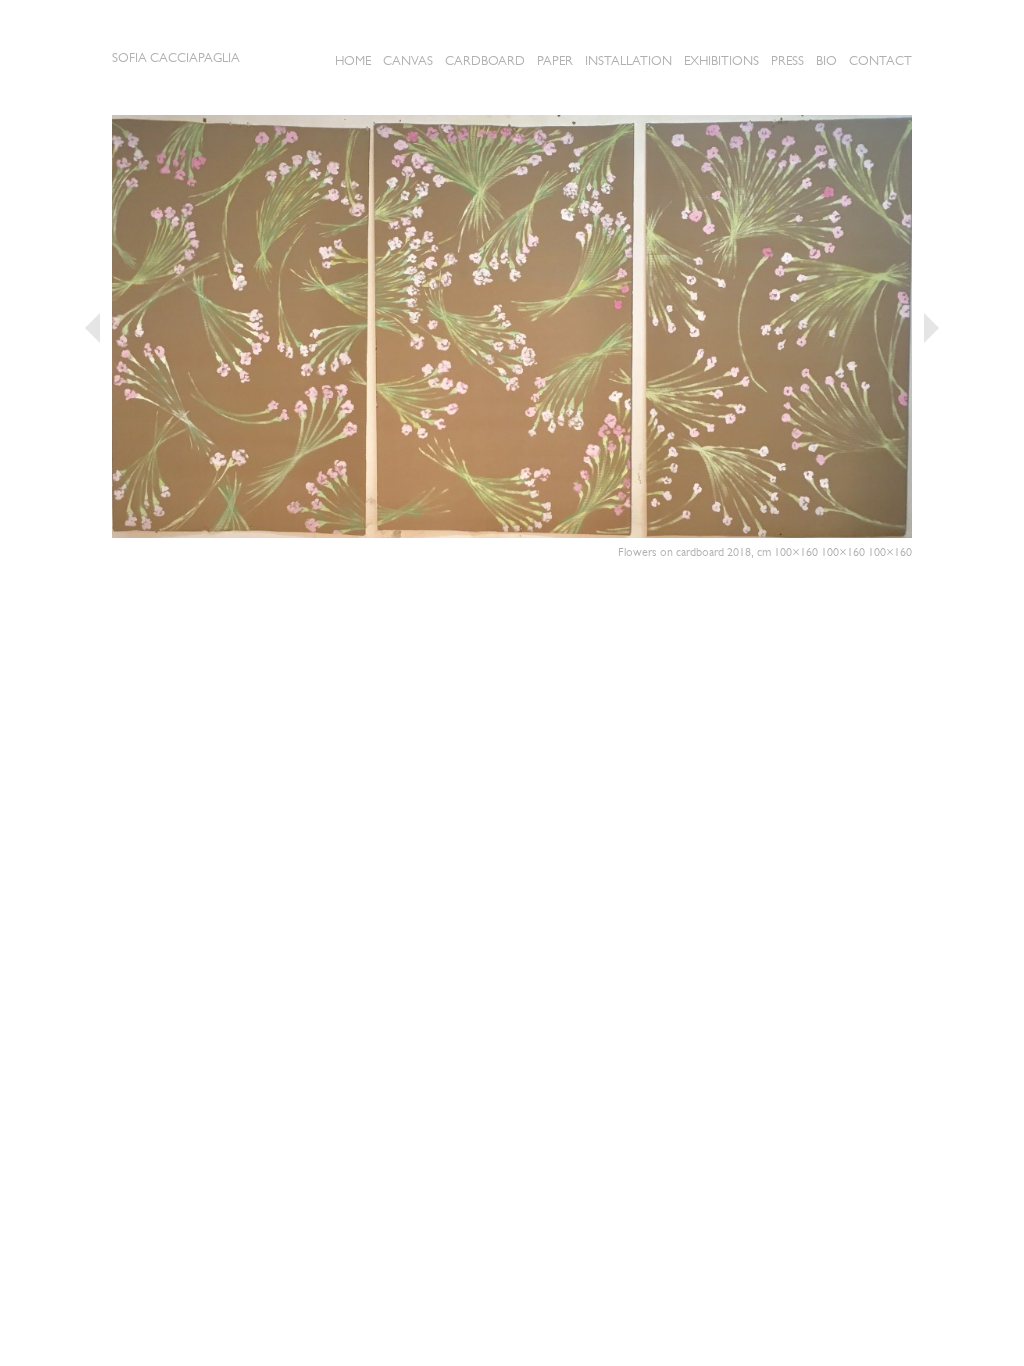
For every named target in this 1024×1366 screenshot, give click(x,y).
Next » (931, 328)
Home (353, 60)
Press (787, 60)
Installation (628, 60)
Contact (880, 60)
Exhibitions (721, 60)
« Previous (92, 328)
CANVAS (408, 60)
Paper (555, 60)
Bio (826, 60)
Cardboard (485, 60)
